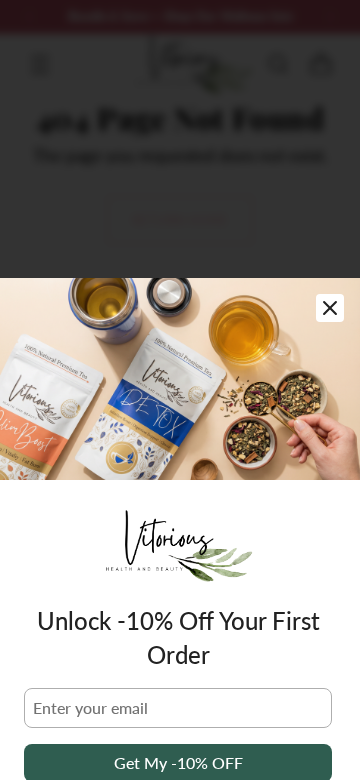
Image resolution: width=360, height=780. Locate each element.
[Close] (330, 308)
